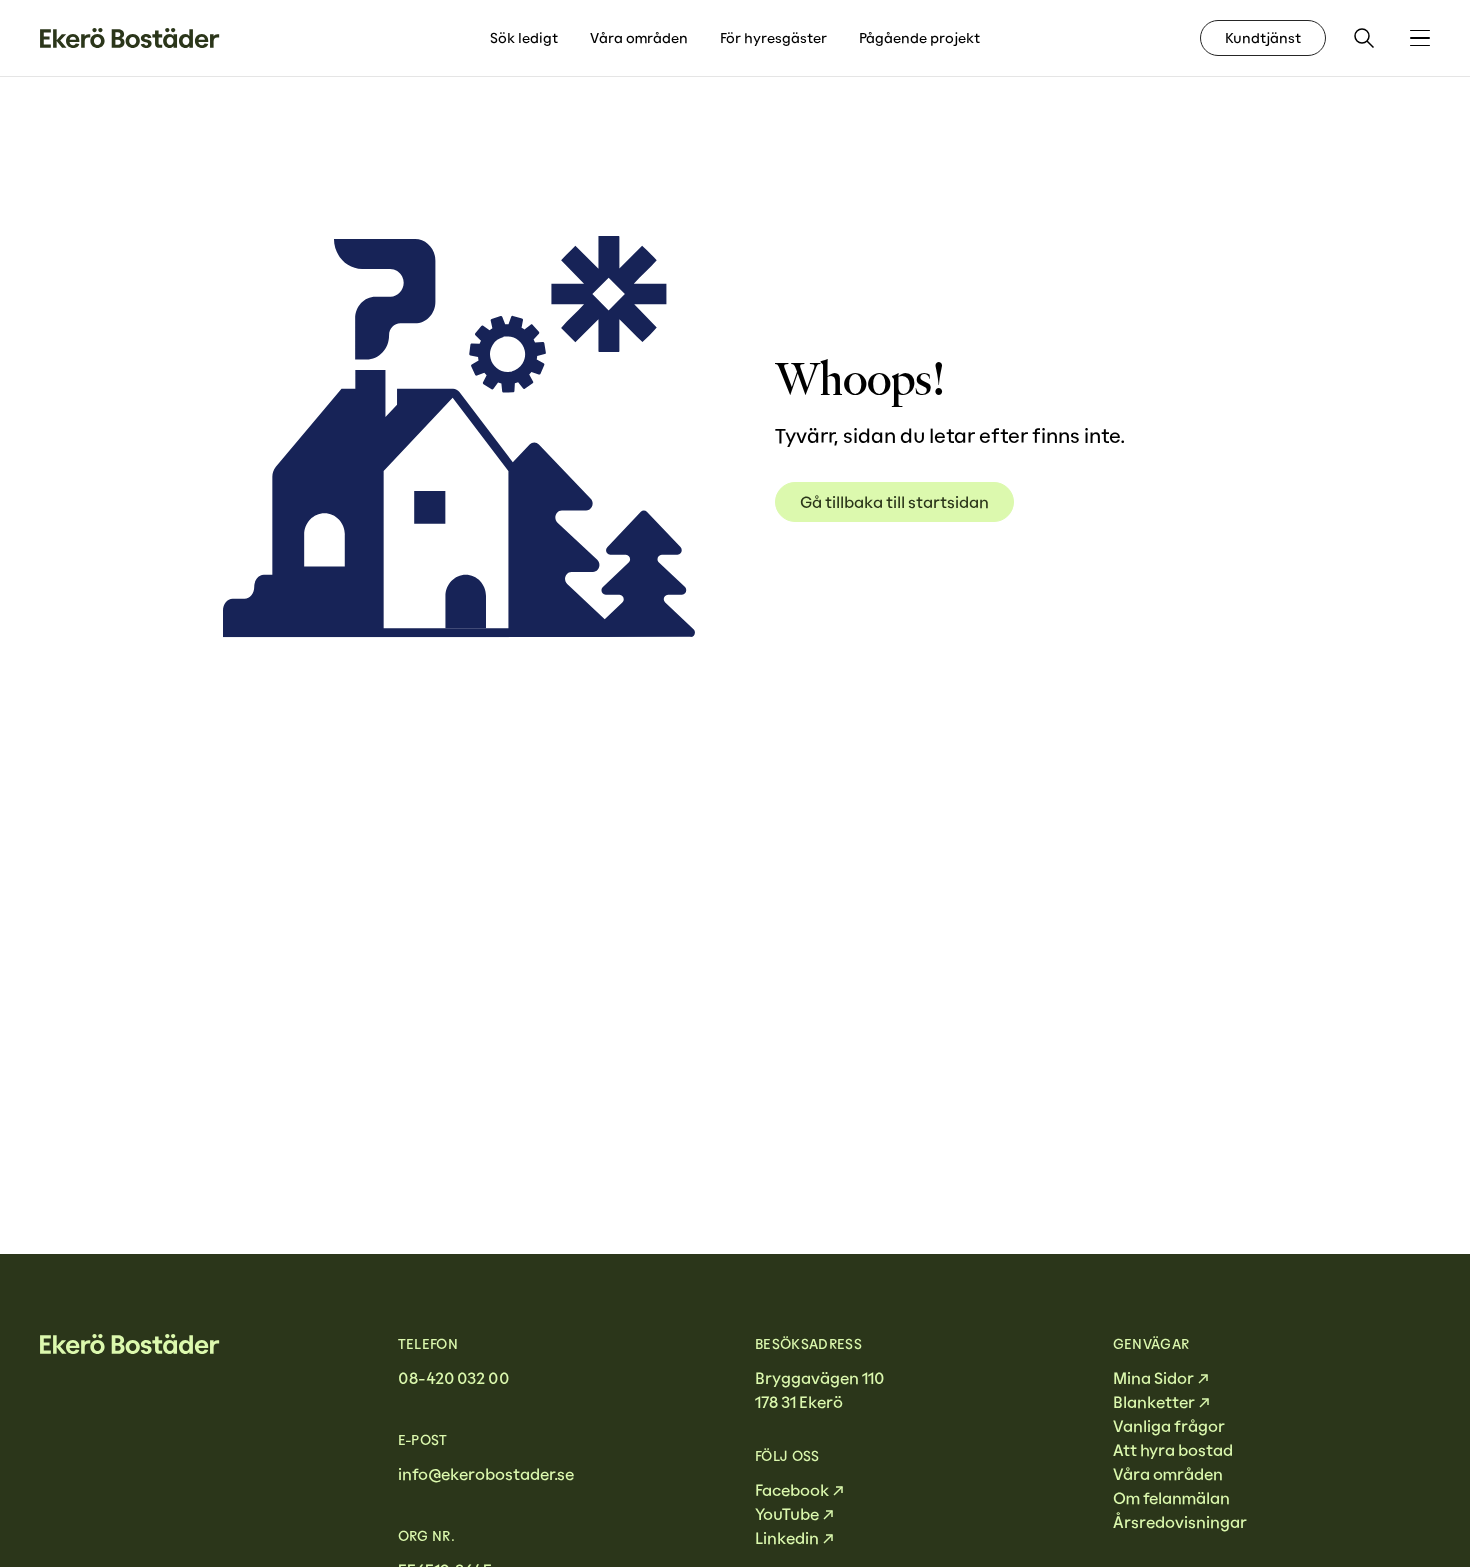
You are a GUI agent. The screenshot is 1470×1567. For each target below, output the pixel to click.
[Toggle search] (1364, 38)
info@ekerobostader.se (486, 1474)
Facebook (792, 1490)
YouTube (787, 1514)
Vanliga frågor (1169, 1426)
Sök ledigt (524, 38)
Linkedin (787, 1538)
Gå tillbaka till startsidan (894, 502)
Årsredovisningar (1180, 1522)
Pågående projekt (919, 38)
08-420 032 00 (453, 1378)
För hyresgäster (773, 38)
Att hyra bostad (1173, 1450)
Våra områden (639, 38)
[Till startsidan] (130, 38)
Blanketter (1154, 1402)
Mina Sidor (1153, 1378)
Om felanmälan (1171, 1498)
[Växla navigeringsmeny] (1420, 38)
